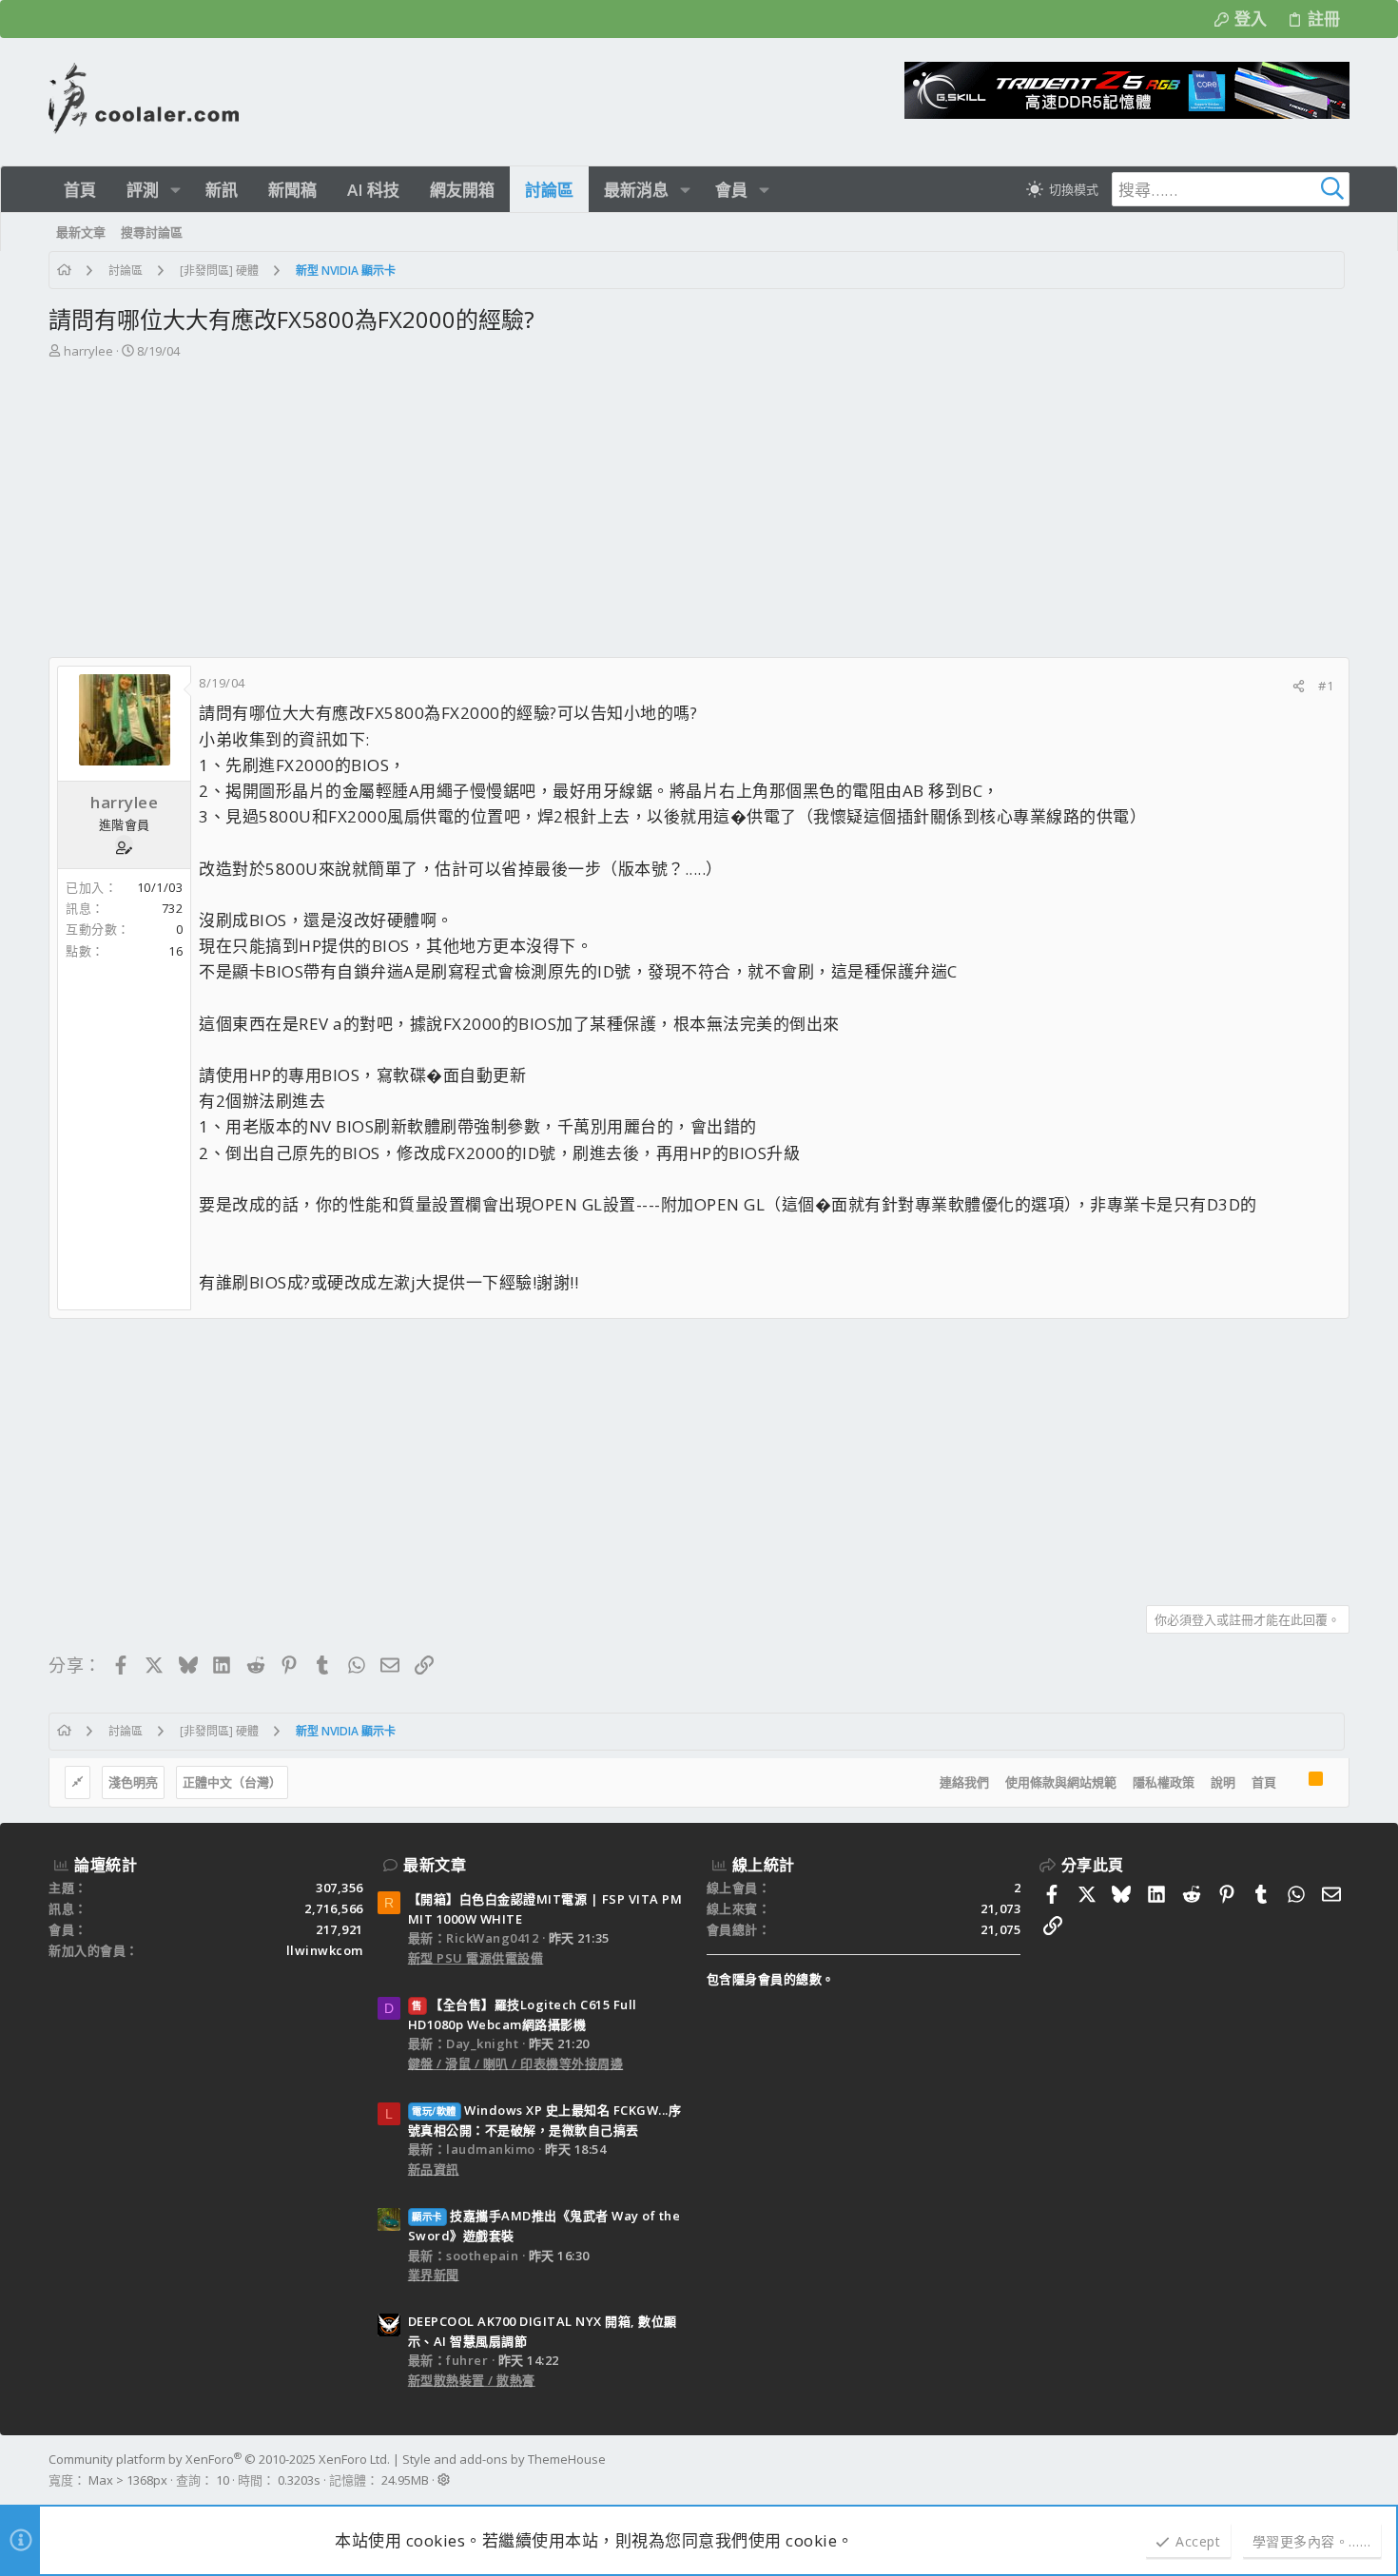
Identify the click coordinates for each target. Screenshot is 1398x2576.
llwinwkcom (325, 1950)
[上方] (1292, 1783)
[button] (175, 190)
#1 (1326, 686)
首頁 (1264, 1782)
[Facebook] (1341, 2469)
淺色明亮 (133, 1782)
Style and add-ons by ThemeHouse (504, 2459)
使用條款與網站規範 (1061, 1782)
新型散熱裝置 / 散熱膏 (472, 2380)
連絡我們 (964, 1782)
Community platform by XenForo (219, 2459)
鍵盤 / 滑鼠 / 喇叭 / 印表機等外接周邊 (516, 2063)
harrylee (88, 351)
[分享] (1299, 686)
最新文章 (435, 1865)
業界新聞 (434, 2275)
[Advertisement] (699, 514)
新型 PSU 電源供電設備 (476, 1958)
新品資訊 (434, 2169)
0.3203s (299, 2480)
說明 (1223, 1782)
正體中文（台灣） (232, 1782)
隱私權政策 (1164, 1782)
